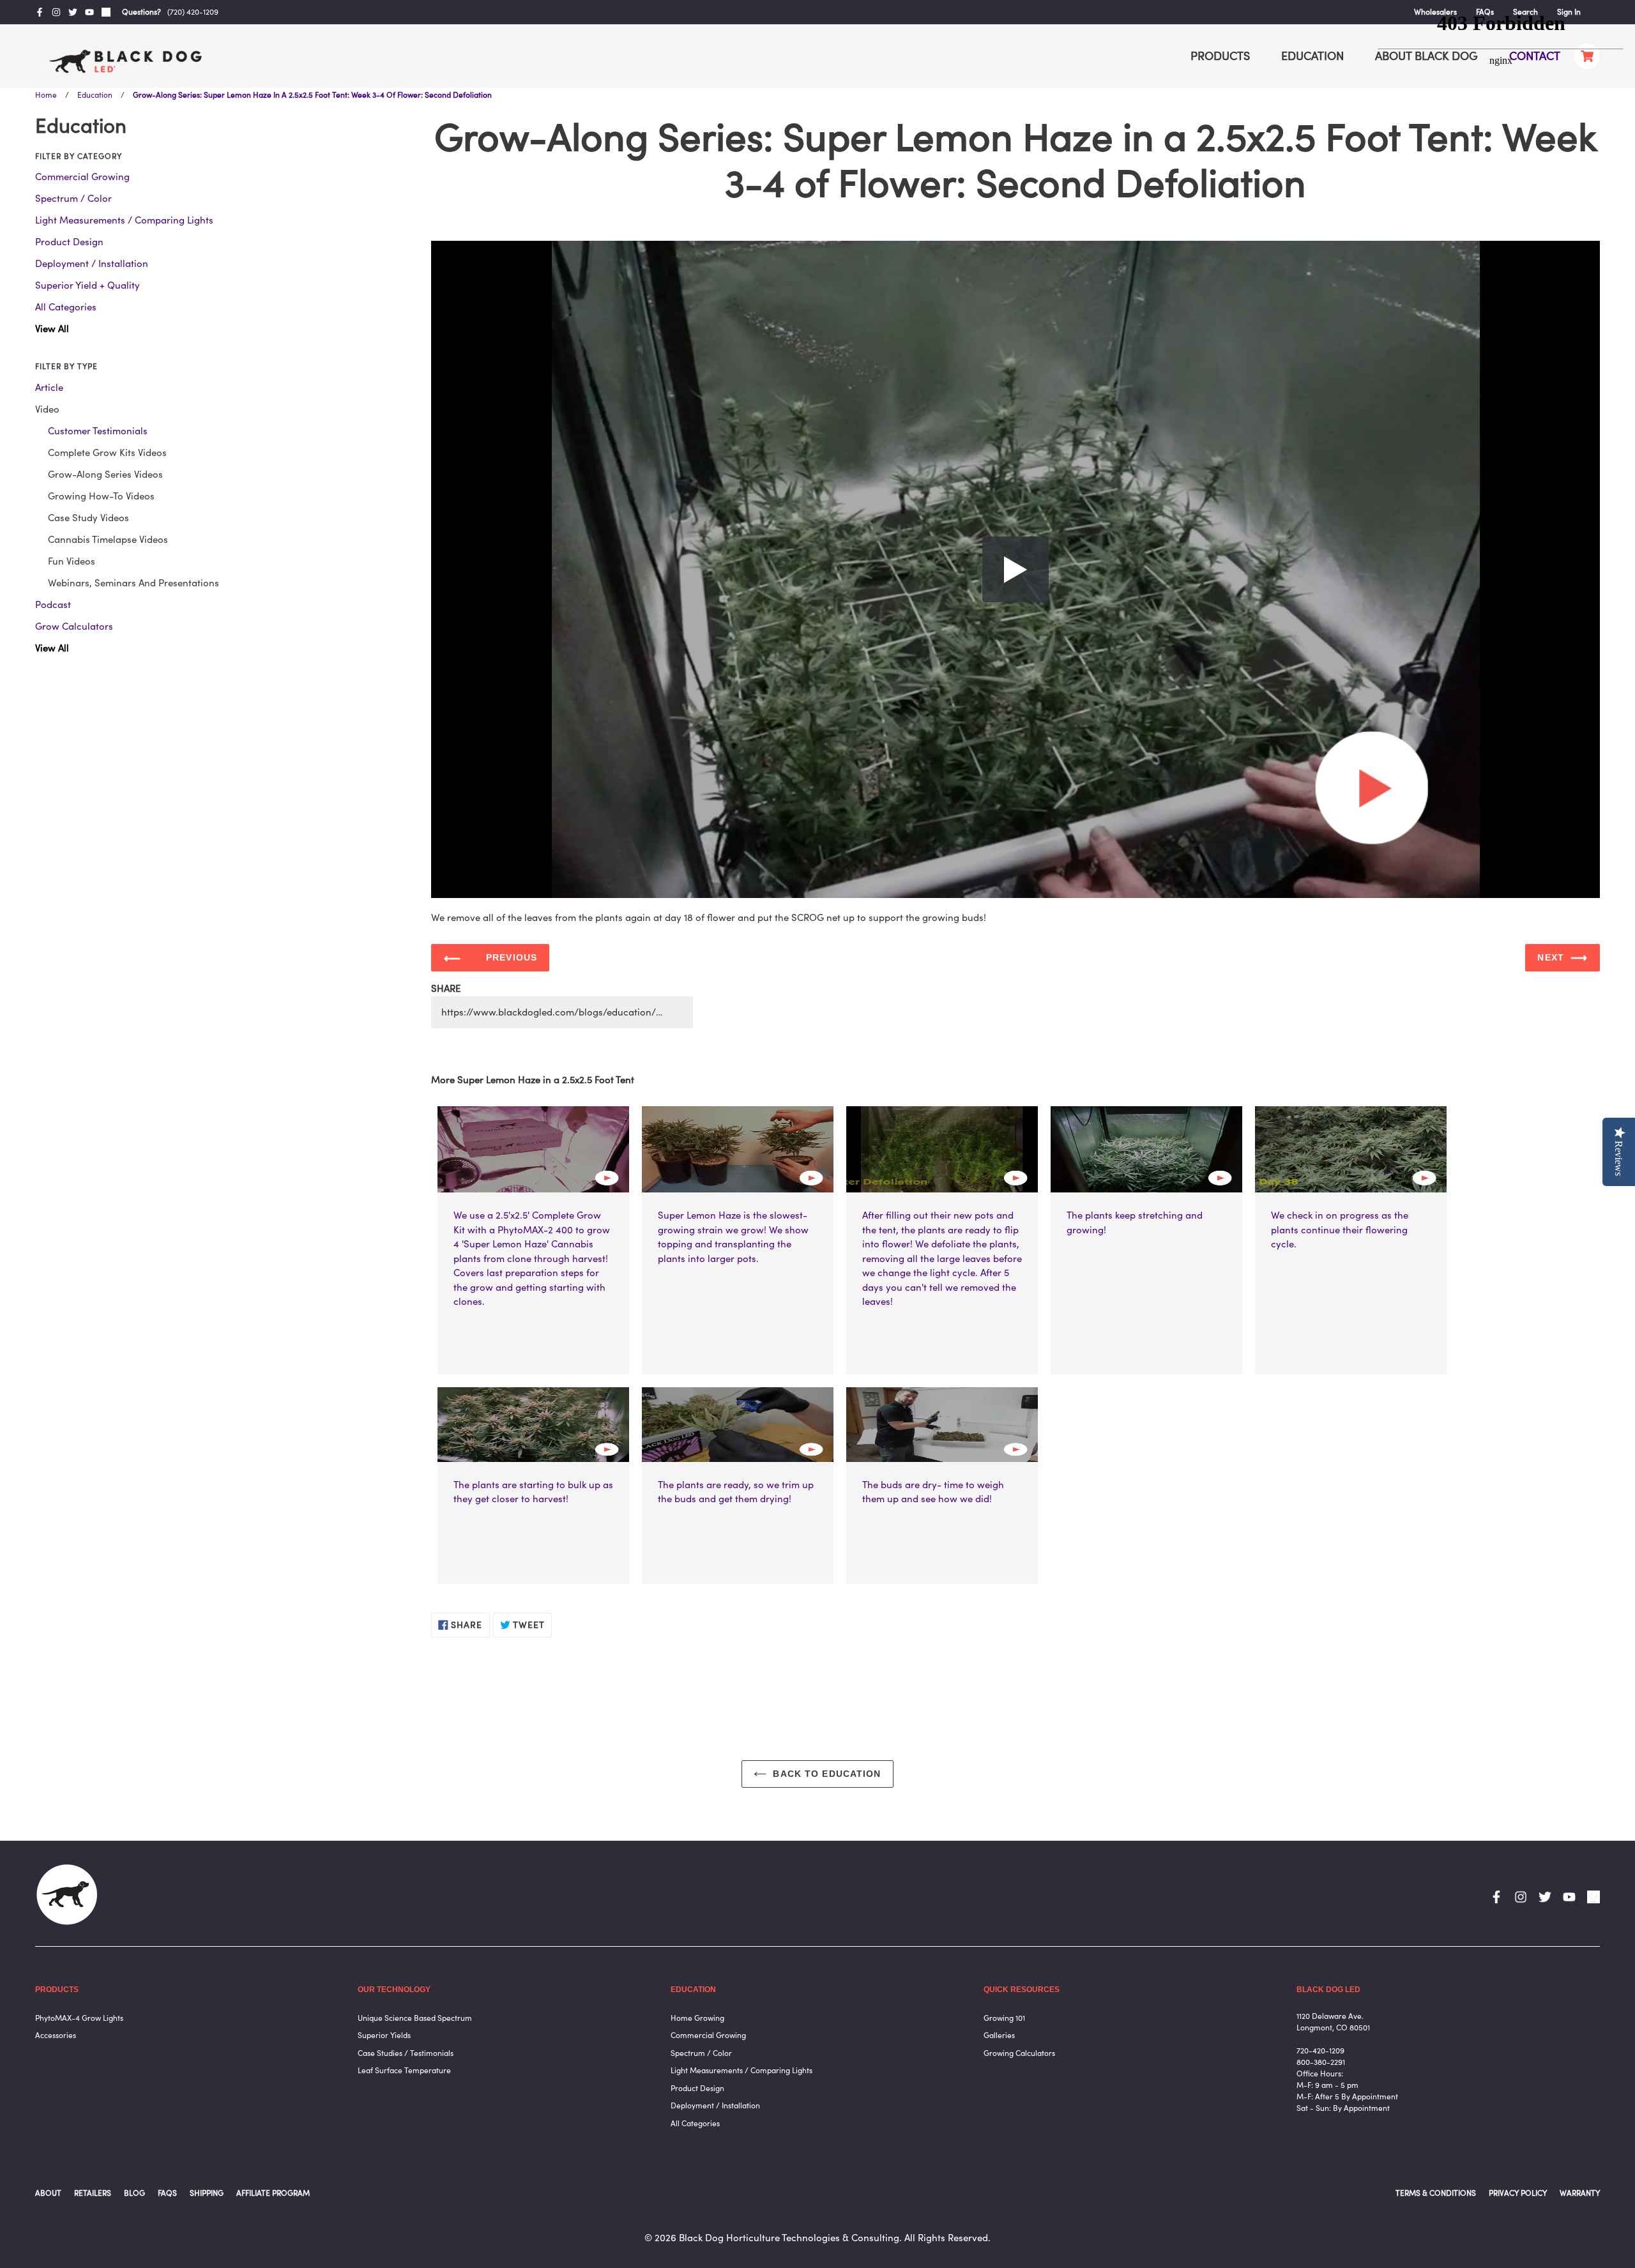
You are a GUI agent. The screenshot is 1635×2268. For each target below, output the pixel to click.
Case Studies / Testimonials (406, 2053)
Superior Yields (384, 2035)
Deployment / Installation (92, 263)
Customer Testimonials (98, 431)
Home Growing (697, 2018)
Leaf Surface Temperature (404, 2070)
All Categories (66, 307)
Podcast (53, 605)
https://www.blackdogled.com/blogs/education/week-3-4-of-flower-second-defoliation (567, 1012)
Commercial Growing (82, 177)
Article (49, 387)
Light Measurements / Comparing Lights (124, 220)
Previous (512, 957)
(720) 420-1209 (193, 12)
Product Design (69, 242)
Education (95, 95)
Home (46, 95)
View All (52, 329)
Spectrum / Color (73, 198)
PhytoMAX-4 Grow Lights (79, 2018)
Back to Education (827, 1774)
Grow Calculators (74, 626)
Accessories (56, 2035)
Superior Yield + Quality (87, 285)
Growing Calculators (1019, 2053)
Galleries (999, 2035)
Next (1550, 957)
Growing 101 (1004, 2018)
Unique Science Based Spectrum (415, 2018)
